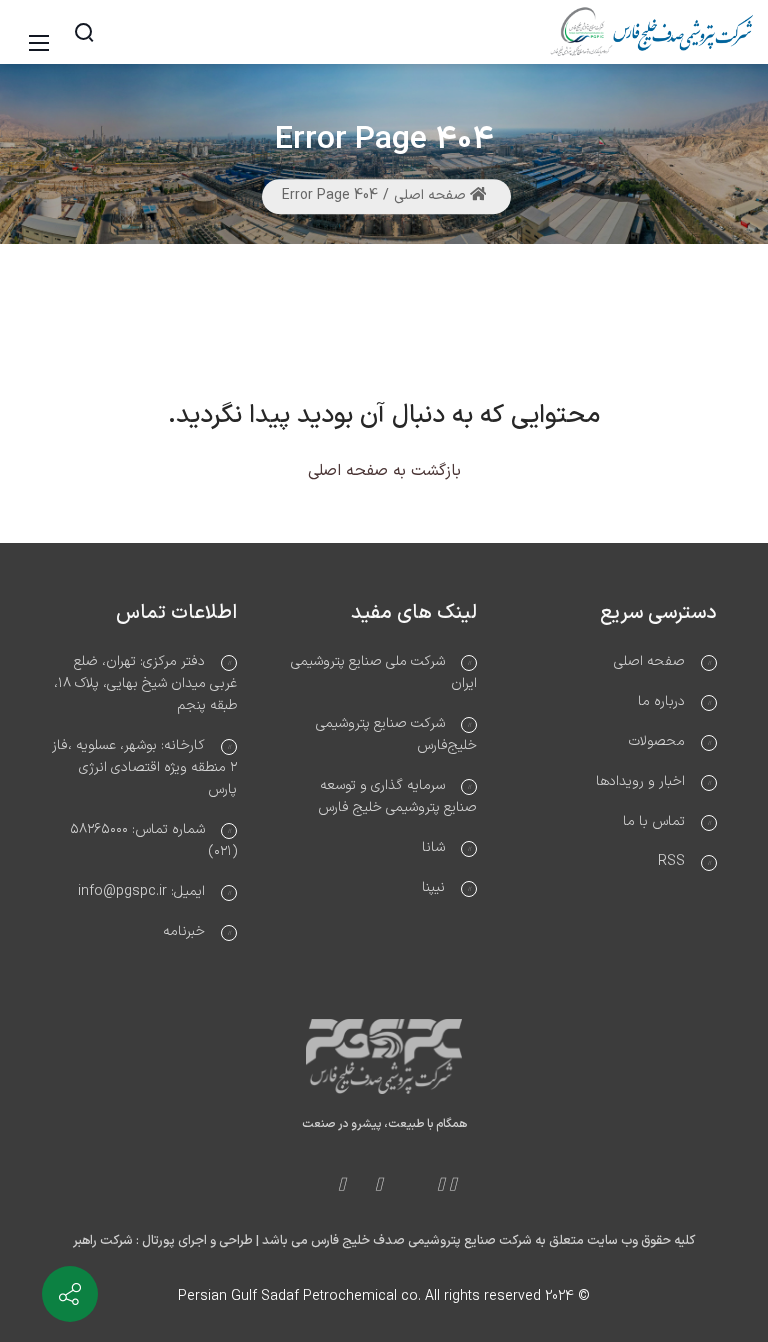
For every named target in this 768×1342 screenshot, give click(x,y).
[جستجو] (84, 32)
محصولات (657, 741)
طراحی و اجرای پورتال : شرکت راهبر (163, 1241)
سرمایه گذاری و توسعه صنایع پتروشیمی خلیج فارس (397, 796)
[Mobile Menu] (42, 32)
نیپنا (433, 887)
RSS (671, 861)
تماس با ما (654, 821)
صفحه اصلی (432, 196)
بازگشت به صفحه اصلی (384, 471)
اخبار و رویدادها (640, 781)
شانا (433, 847)
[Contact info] (70, 1294)
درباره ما (661, 701)
